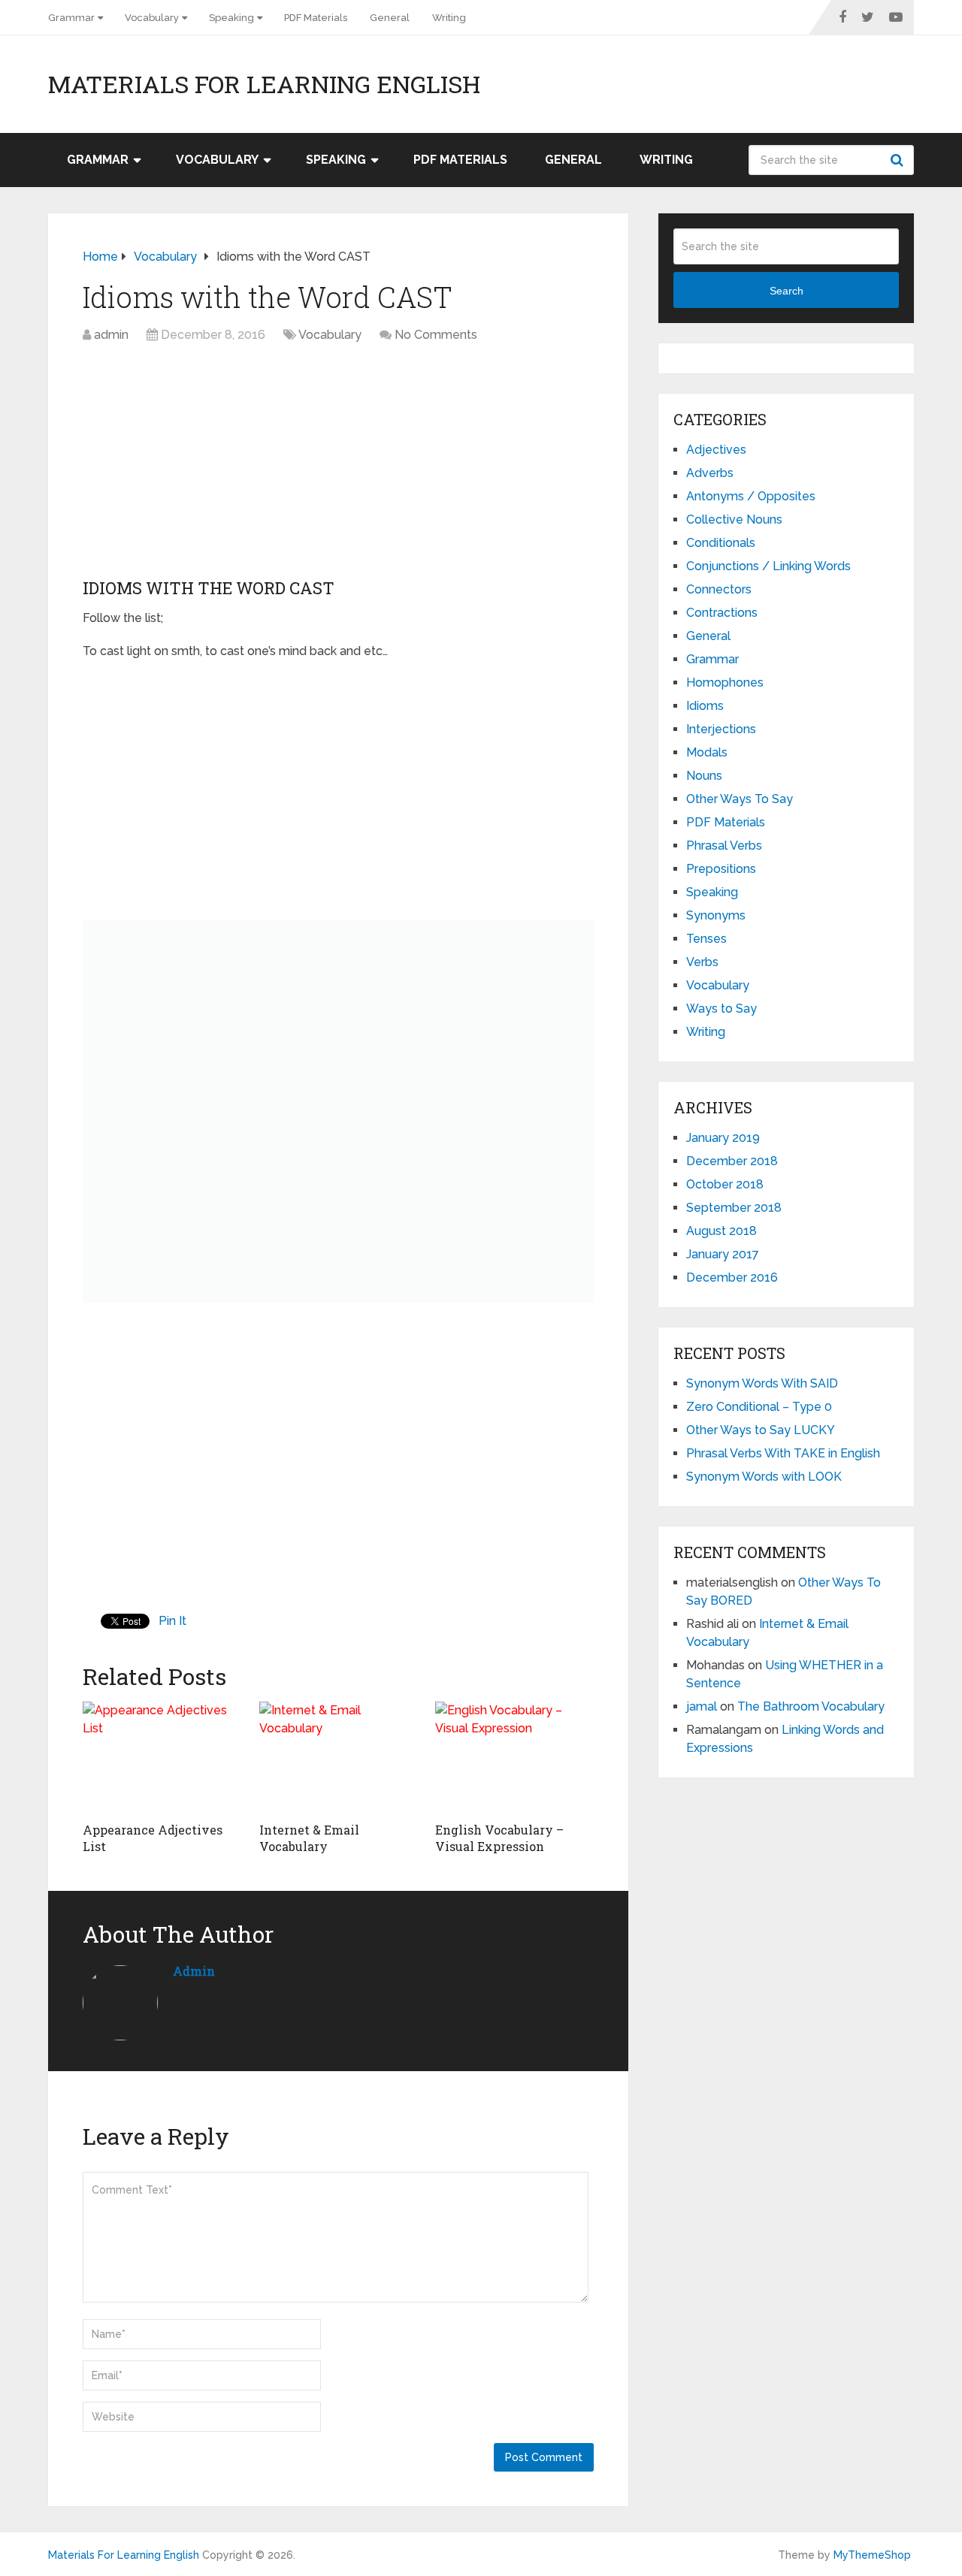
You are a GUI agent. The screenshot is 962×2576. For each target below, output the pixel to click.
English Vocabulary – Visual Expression (499, 1838)
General (390, 18)
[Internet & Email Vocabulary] (339, 1758)
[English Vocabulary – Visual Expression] (514, 1758)
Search (899, 160)
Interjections (721, 729)
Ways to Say (721, 1009)
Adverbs (710, 473)
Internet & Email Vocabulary (309, 1838)
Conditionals (721, 543)
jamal (702, 1706)
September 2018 (734, 1208)
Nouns (704, 776)
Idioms (705, 706)
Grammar (71, 18)
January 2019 (723, 1138)
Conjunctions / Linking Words (768, 566)
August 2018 (721, 1231)
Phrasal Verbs (724, 846)
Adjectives (716, 450)
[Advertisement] (338, 464)
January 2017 (723, 1254)
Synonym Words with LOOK (764, 1477)
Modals (707, 752)
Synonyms (716, 915)
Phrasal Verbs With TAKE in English (783, 1453)
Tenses (706, 939)
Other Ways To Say (740, 799)
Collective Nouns (734, 519)
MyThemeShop (872, 2555)
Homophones (725, 683)
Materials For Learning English (264, 84)
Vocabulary (152, 18)
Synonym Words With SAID (762, 1383)
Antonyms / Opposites (751, 496)
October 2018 (725, 1184)
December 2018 (732, 1161)
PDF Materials (316, 18)
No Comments (436, 335)
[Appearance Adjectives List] (162, 1758)
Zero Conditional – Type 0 (759, 1407)
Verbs (702, 962)
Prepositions (721, 869)
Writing (449, 18)
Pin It (172, 1621)
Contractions (722, 613)
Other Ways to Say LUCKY (761, 1430)
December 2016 (732, 1277)
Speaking (231, 18)
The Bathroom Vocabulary (811, 1706)
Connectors (719, 589)
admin (111, 335)
